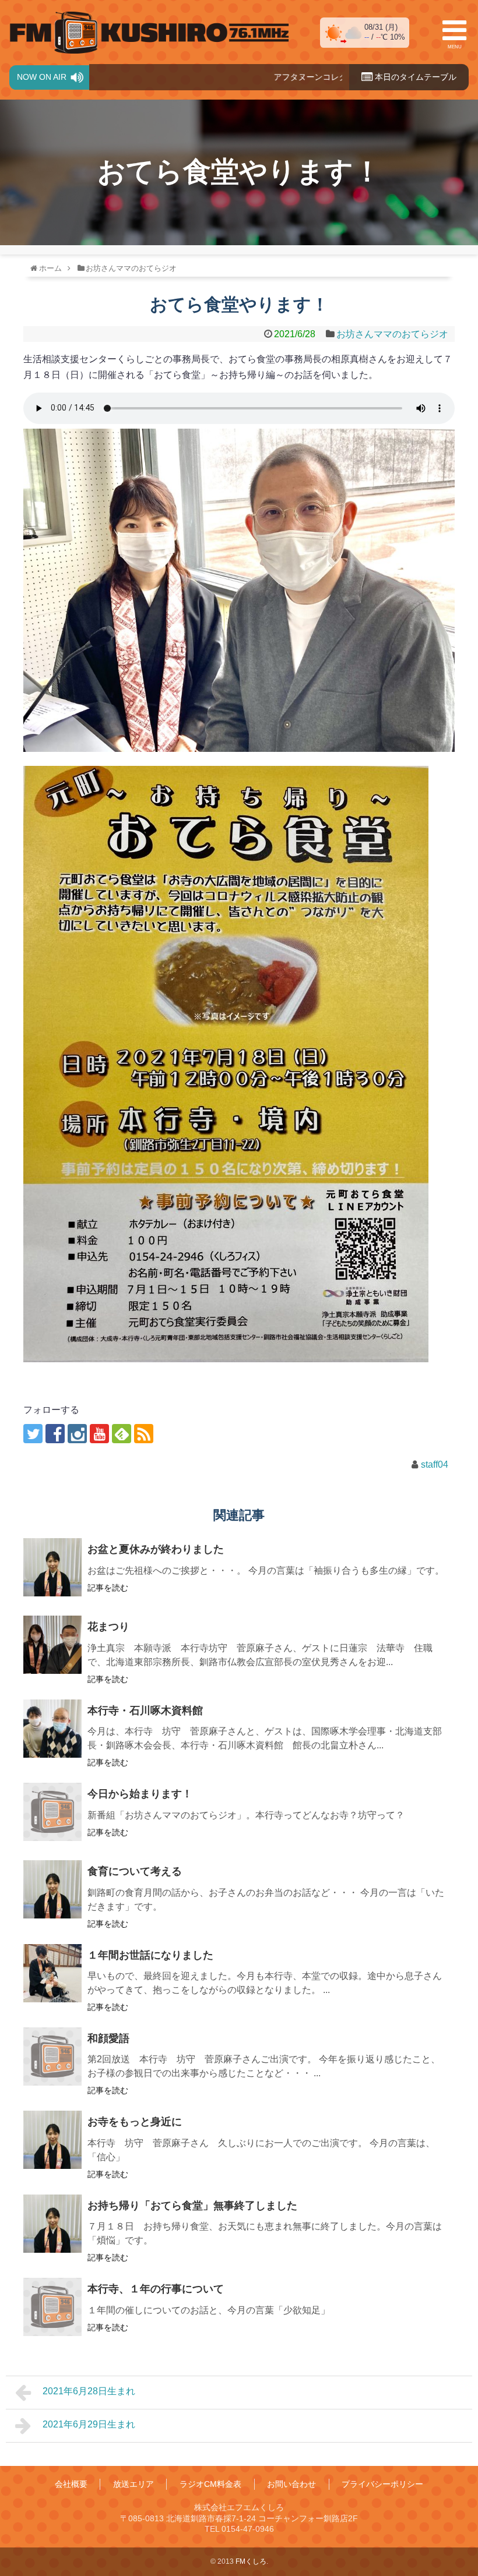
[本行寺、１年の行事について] (52, 2307)
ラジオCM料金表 (210, 2484)
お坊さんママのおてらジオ (392, 334)
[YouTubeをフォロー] (99, 1434)
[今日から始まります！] (52, 1812)
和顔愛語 (108, 2038)
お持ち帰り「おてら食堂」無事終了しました (192, 2206)
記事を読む (108, 1588)
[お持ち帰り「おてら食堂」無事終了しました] (52, 2224)
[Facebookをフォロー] (55, 1434)
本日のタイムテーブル (414, 77)
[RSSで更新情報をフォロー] (144, 1434)
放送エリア (133, 2484)
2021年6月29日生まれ (89, 2424)
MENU (455, 47)
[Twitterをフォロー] (33, 1434)
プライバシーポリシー (382, 2484)
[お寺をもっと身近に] (52, 2140)
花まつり (108, 1627)
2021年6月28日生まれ (89, 2391)
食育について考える (135, 1871)
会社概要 (71, 2484)
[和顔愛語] (52, 2056)
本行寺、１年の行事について (156, 2289)
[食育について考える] (52, 1889)
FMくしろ (149, 33)
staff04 (435, 1464)
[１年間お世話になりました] (52, 1973)
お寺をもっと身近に (135, 2122)
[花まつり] (52, 1645)
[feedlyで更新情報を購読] (122, 1434)
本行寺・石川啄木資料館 (145, 1711)
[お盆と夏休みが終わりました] (52, 1567)
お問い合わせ (291, 2484)
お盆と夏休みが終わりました (156, 1549)
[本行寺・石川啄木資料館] (52, 1729)
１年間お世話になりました (150, 1955)
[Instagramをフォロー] (77, 1434)
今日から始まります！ (140, 1794)
